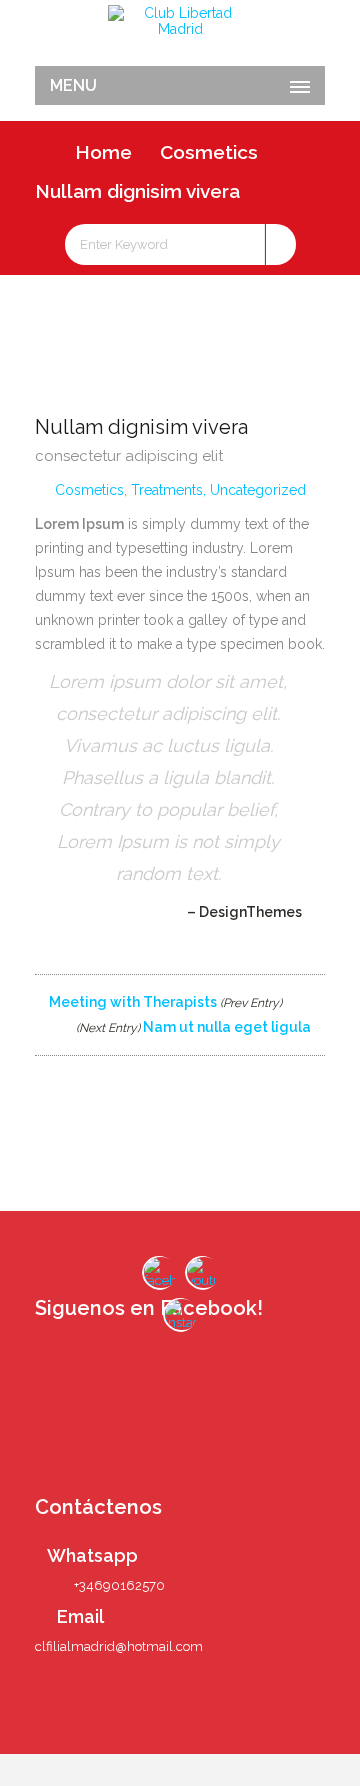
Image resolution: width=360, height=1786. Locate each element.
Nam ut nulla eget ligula (195, 1027)
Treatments (167, 490)
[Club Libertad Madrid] (180, 21)
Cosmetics (209, 152)
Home (103, 152)
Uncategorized (258, 490)
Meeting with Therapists (164, 1002)
